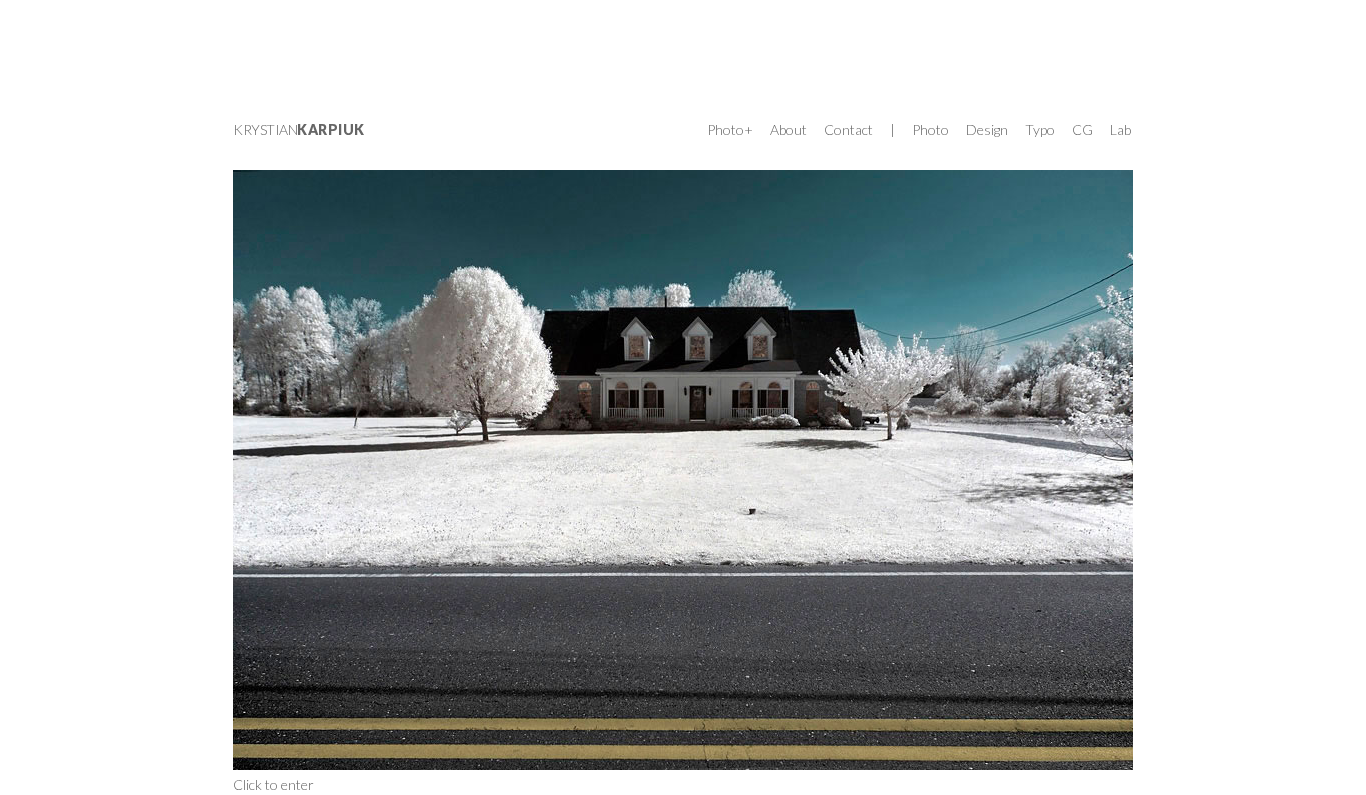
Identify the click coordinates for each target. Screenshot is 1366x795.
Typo (1040, 129)
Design (987, 129)
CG (1082, 129)
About (788, 129)
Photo (930, 129)
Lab (1120, 129)
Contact (848, 129)
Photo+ (730, 129)
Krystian (299, 129)
